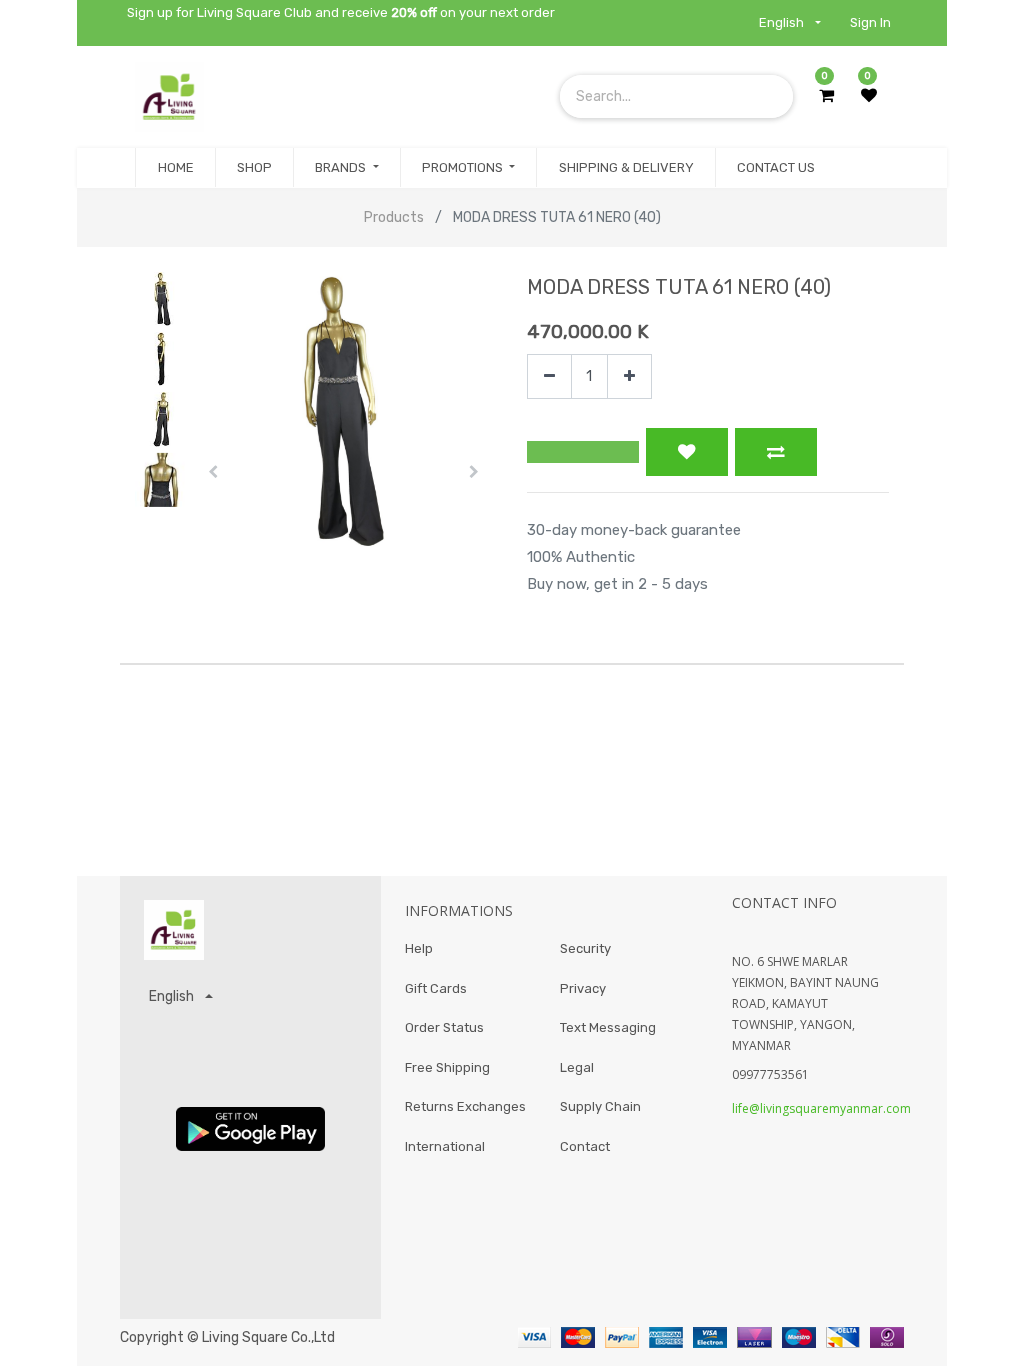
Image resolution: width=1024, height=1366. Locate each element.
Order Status (444, 1027)
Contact (585, 1146)
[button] (213, 472)
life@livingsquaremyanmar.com (821, 1108)
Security (585, 948)
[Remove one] (549, 376)
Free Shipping (447, 1067)
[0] (826, 96)
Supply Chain (600, 1106)
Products (394, 217)
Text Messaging (608, 1027)
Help (419, 948)
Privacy (583, 988)
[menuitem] (175, 168)
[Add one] (629, 376)
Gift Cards (436, 988)
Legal (577, 1067)
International (445, 1146)
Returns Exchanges (465, 1106)
